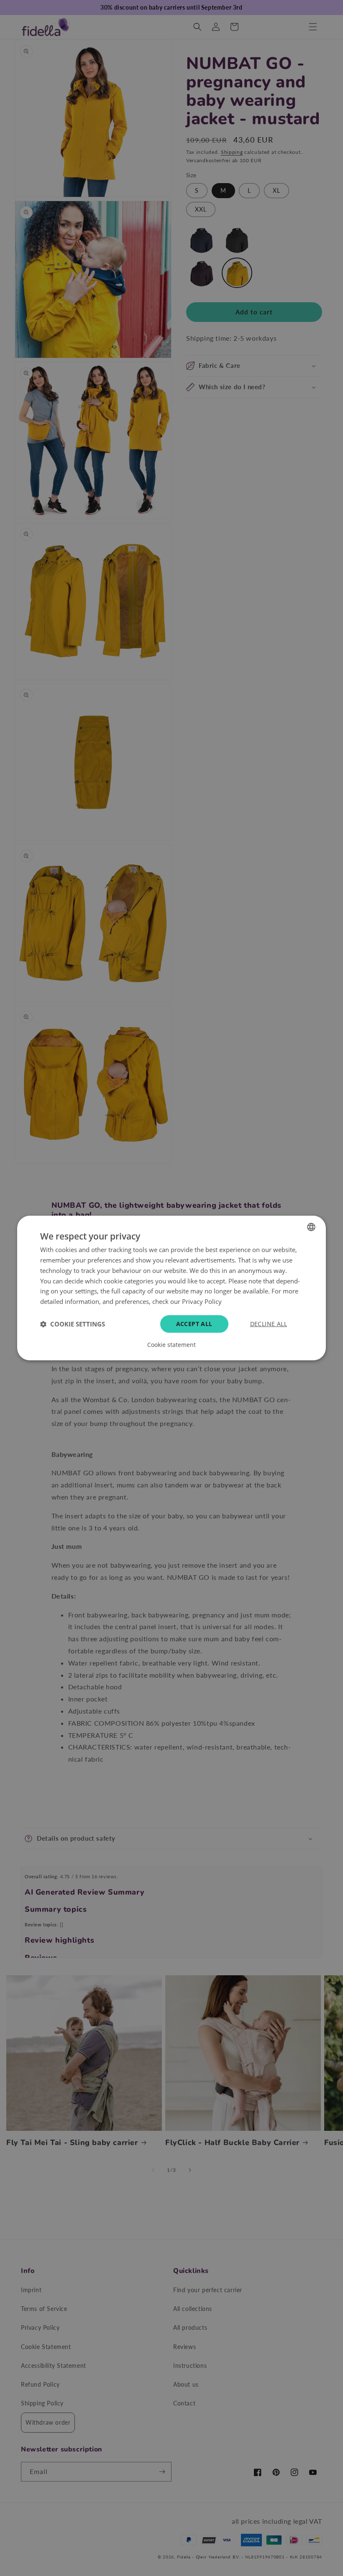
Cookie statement (171, 1345)
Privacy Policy (202, 1301)
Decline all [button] (269, 1324)
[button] (73, 1324)
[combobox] (311, 1227)
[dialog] (171, 1288)
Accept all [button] (194, 1324)
